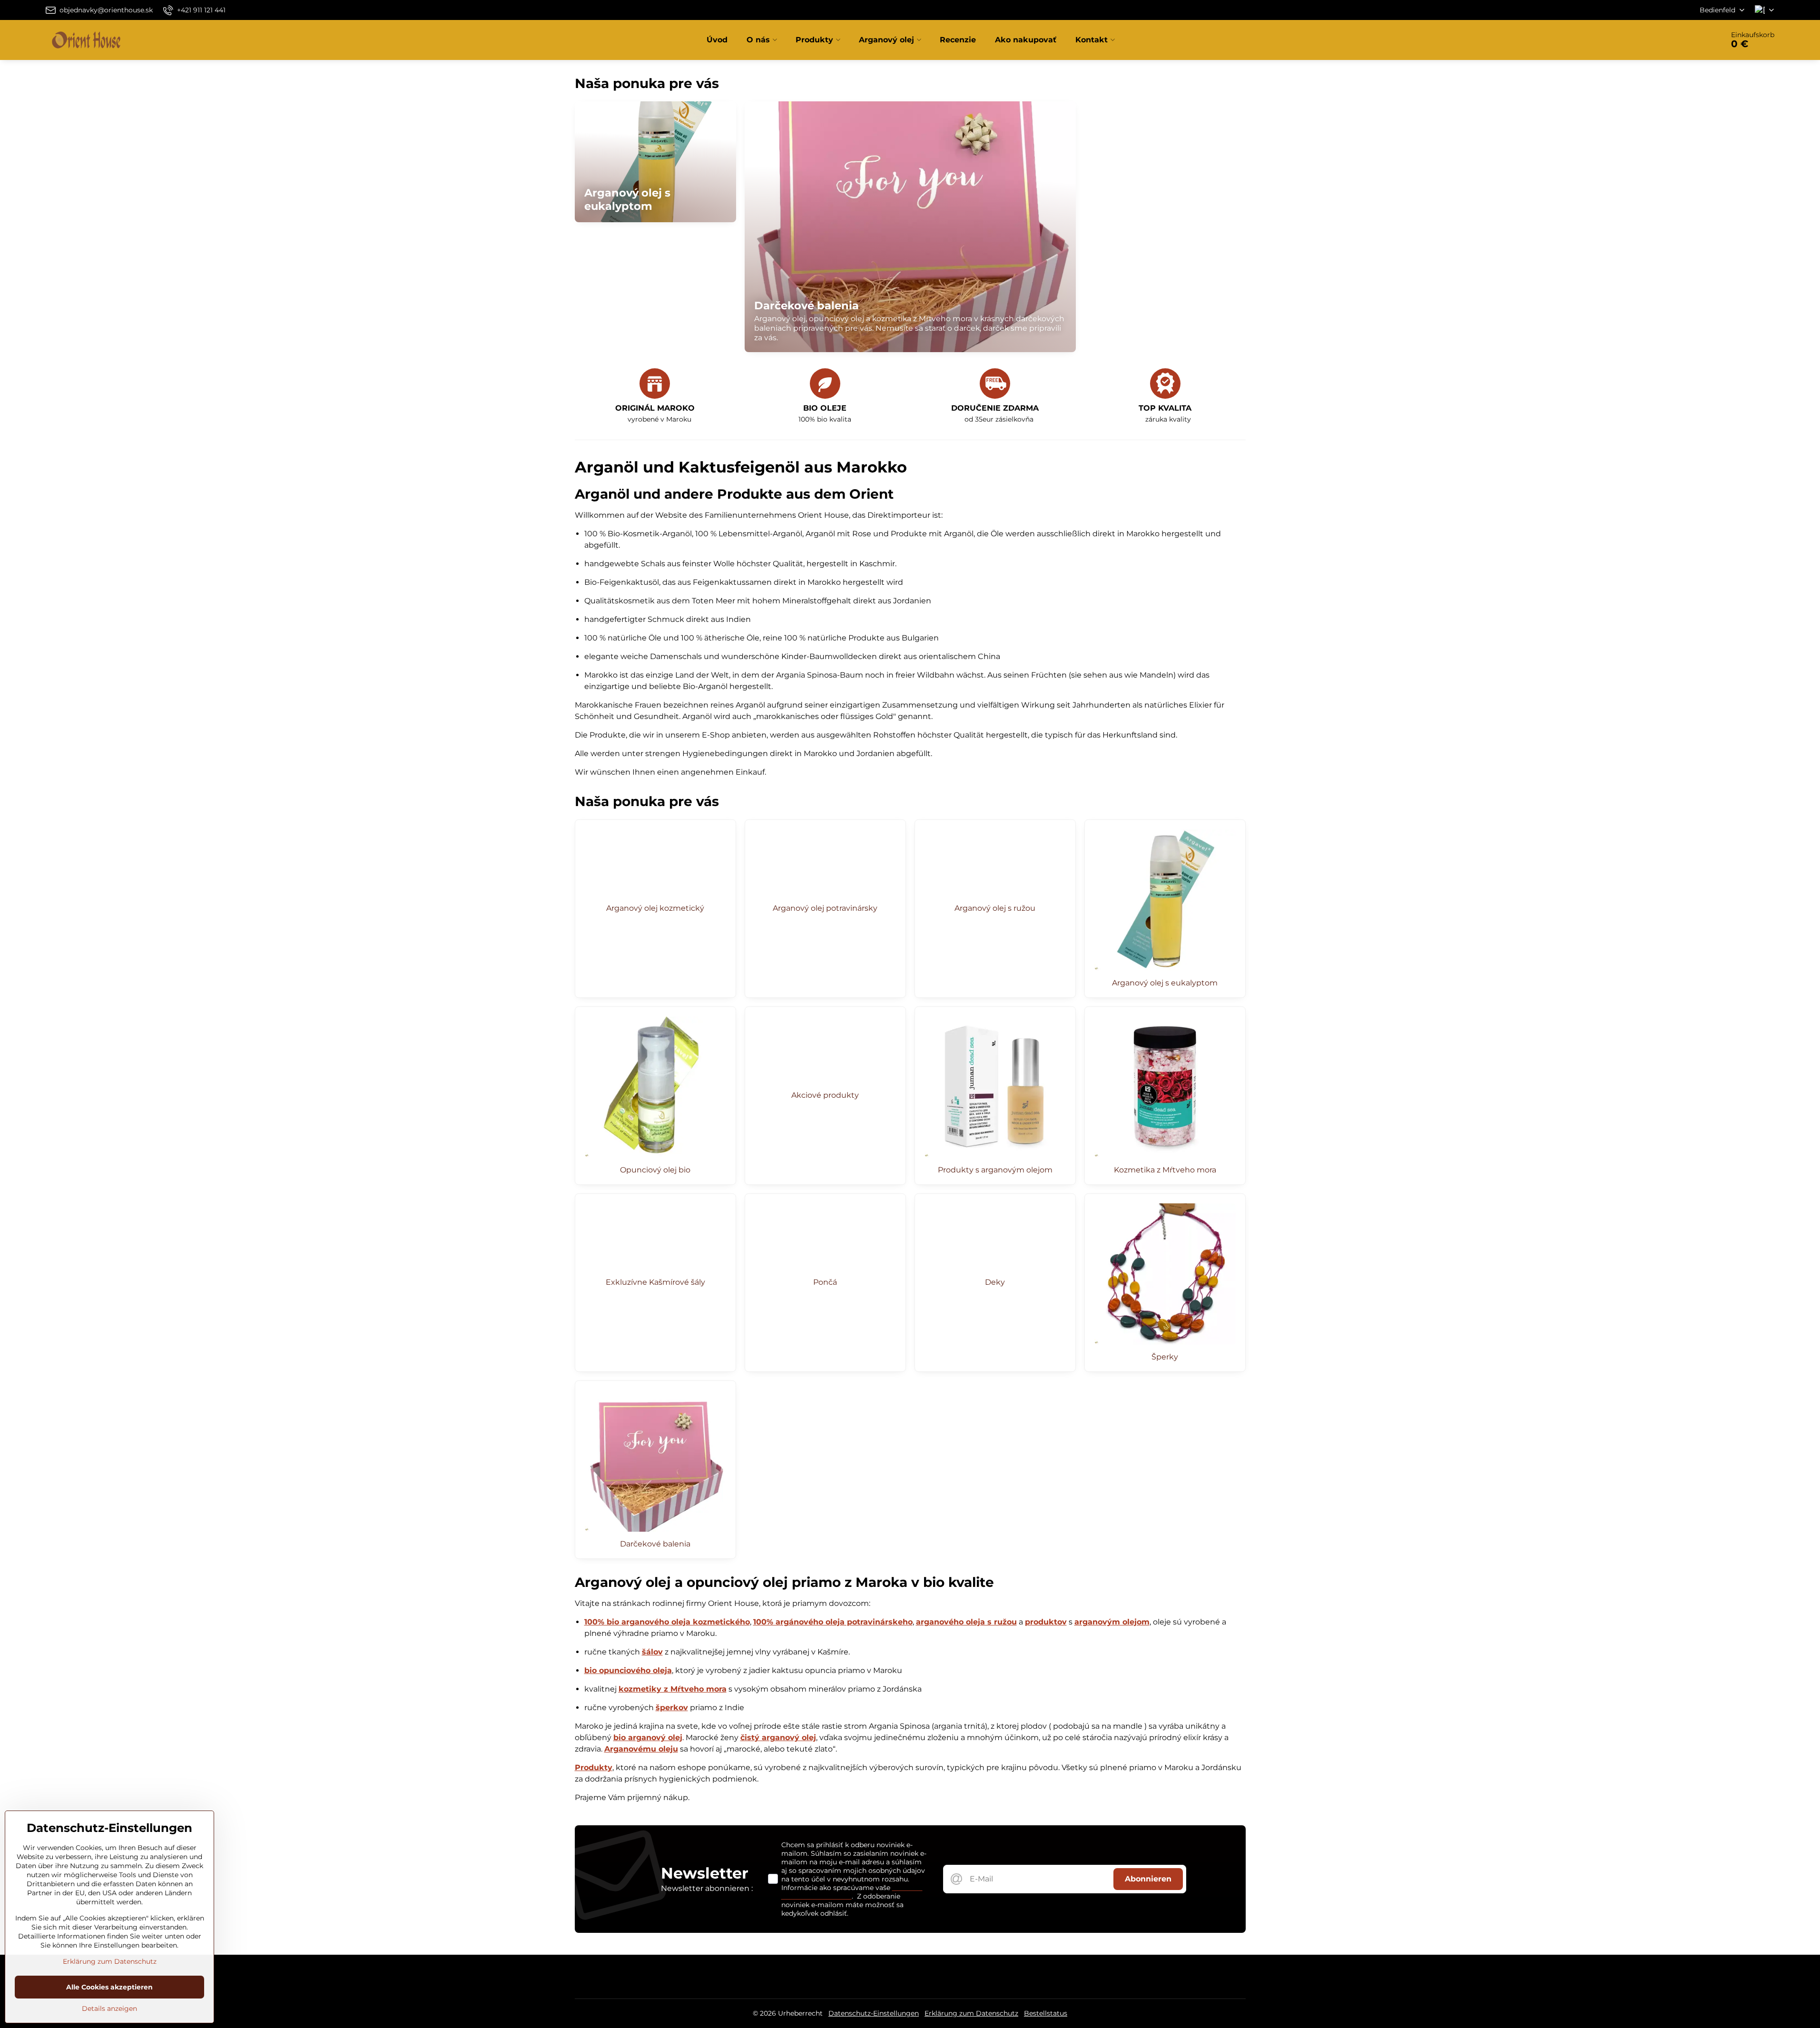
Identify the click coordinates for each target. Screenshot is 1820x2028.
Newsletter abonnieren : (707, 1888)
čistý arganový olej (778, 1738)
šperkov (672, 1708)
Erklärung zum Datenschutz (971, 2013)
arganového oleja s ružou (966, 1622)
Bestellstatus (1046, 2013)
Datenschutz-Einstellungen (874, 2013)
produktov (1046, 1622)
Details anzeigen (109, 2008)
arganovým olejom (1112, 1622)
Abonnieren (1148, 1879)
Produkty (594, 1767)
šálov (652, 1652)
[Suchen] (1690, 40)
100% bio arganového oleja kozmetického (667, 1622)
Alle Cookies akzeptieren (109, 1987)
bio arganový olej (648, 1738)
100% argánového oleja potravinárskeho (833, 1622)
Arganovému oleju (641, 1749)
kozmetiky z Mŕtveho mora (673, 1689)
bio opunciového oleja (628, 1670)
